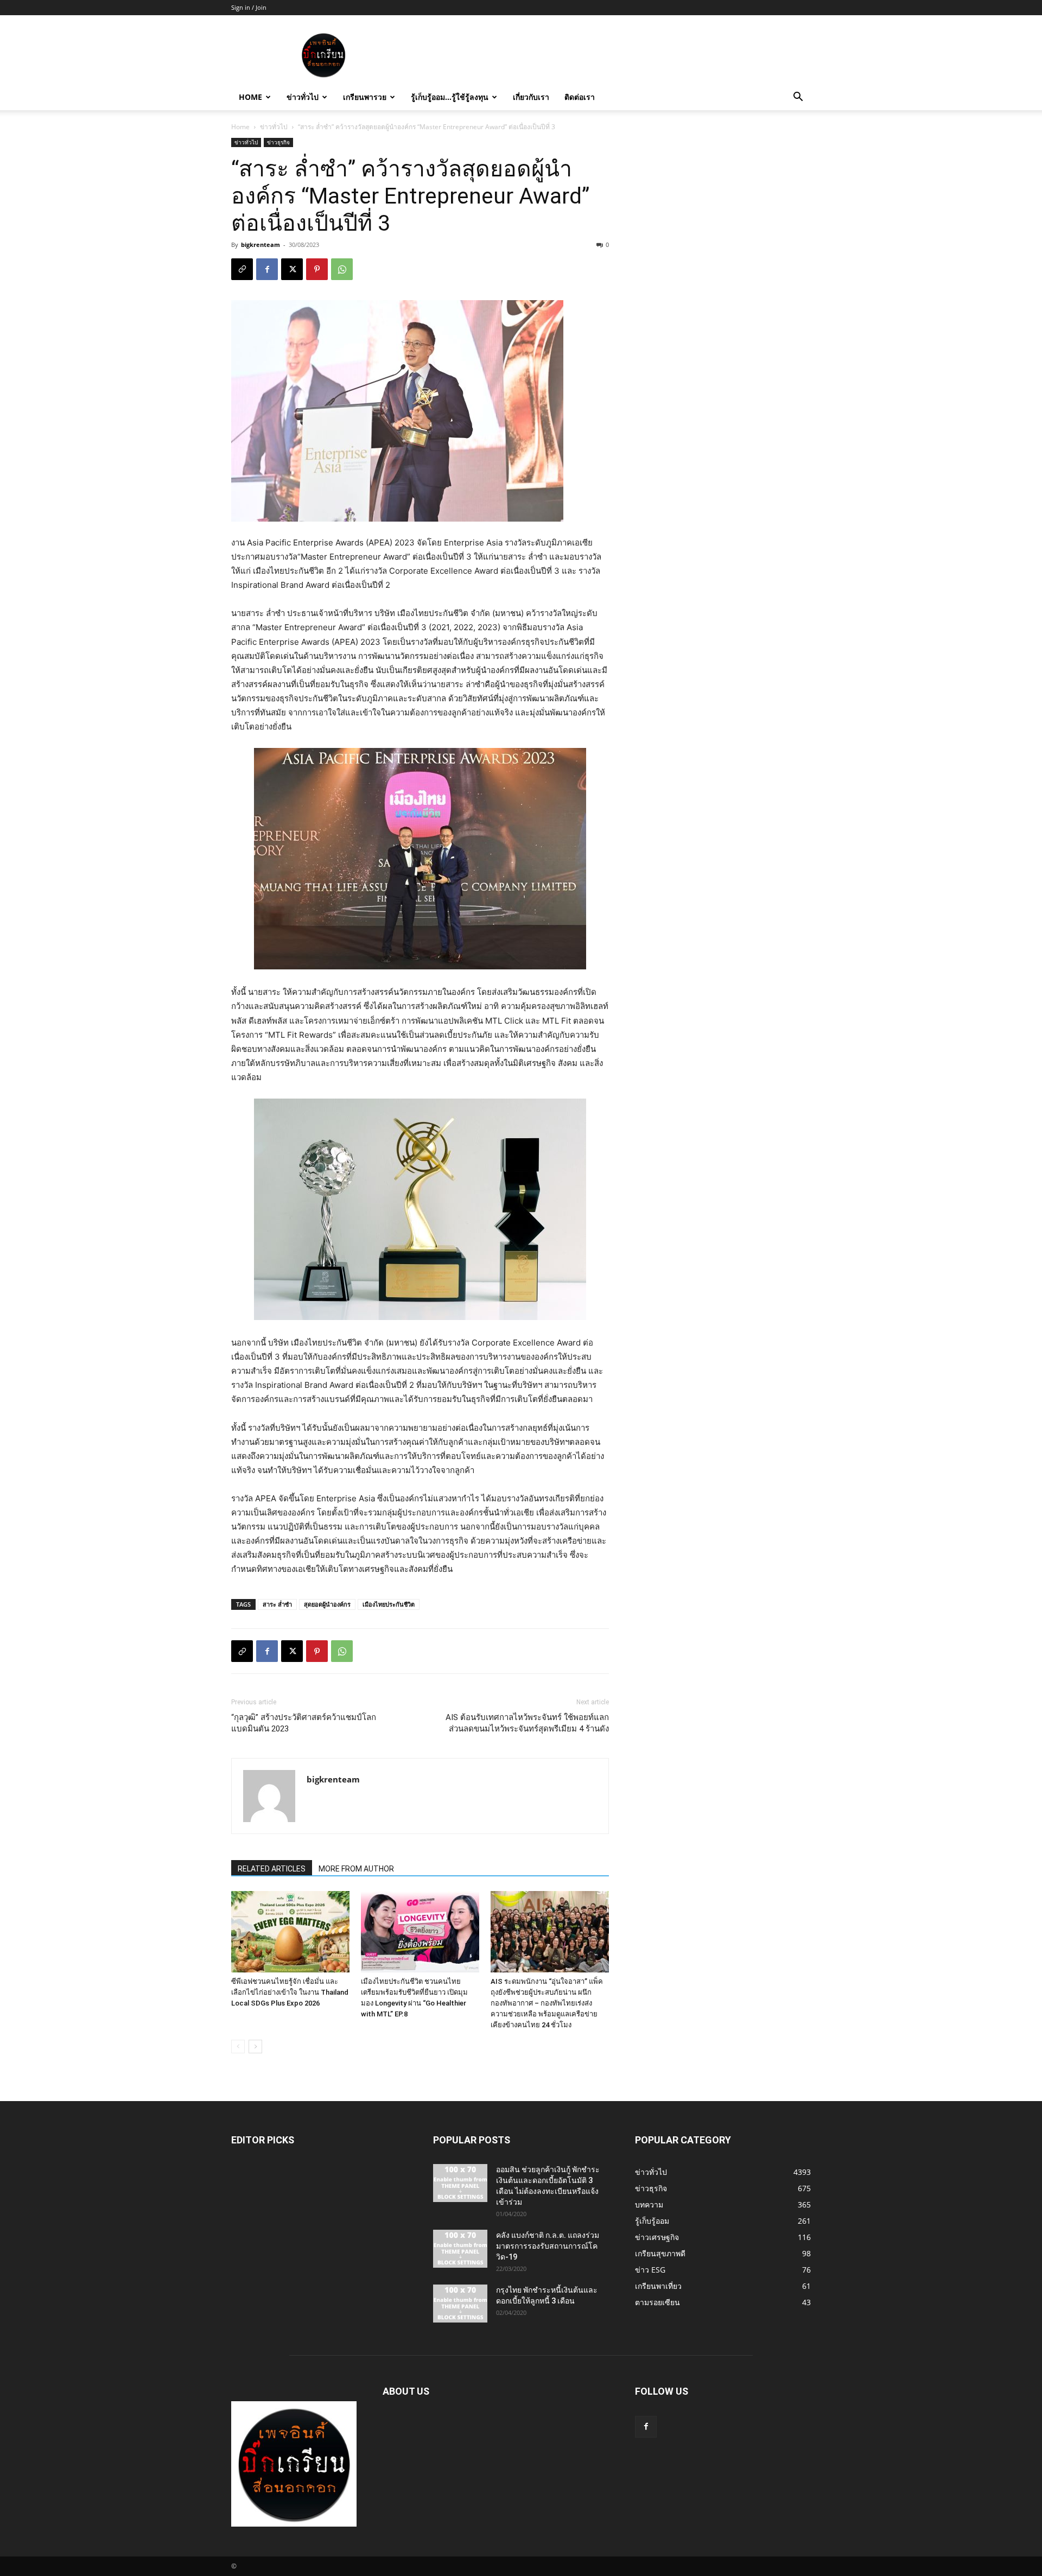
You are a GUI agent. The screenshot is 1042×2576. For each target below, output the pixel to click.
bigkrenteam (260, 245)
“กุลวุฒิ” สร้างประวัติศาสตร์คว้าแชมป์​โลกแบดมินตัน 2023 (304, 1723)
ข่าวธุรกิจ (278, 142)
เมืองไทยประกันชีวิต (389, 1604)
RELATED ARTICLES (272, 1869)
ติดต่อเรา (580, 97)
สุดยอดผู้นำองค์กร (327, 1604)
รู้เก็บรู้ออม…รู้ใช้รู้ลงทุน (450, 97)
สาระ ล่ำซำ (277, 1604)
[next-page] (255, 2047)
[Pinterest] (317, 269)
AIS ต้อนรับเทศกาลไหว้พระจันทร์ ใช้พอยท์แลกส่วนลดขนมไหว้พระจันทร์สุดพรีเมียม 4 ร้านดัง (527, 1723)
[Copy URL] (242, 269)
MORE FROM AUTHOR (356, 1869)
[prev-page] (238, 2047)
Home (250, 97)
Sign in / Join (249, 7)
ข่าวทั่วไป (303, 97)
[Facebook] (267, 269)
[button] (798, 98)
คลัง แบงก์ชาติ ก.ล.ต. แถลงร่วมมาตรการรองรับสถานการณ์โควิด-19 (548, 2246)
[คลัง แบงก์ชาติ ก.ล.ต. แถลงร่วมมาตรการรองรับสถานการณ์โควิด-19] (460, 2249)
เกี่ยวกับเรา (531, 97)
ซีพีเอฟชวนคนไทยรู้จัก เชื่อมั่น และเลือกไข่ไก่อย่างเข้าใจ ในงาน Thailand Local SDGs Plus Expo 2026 (290, 1992)
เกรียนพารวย (365, 97)
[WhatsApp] (342, 269)
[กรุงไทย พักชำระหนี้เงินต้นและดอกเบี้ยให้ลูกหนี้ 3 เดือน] (460, 2304)
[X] (292, 269)
